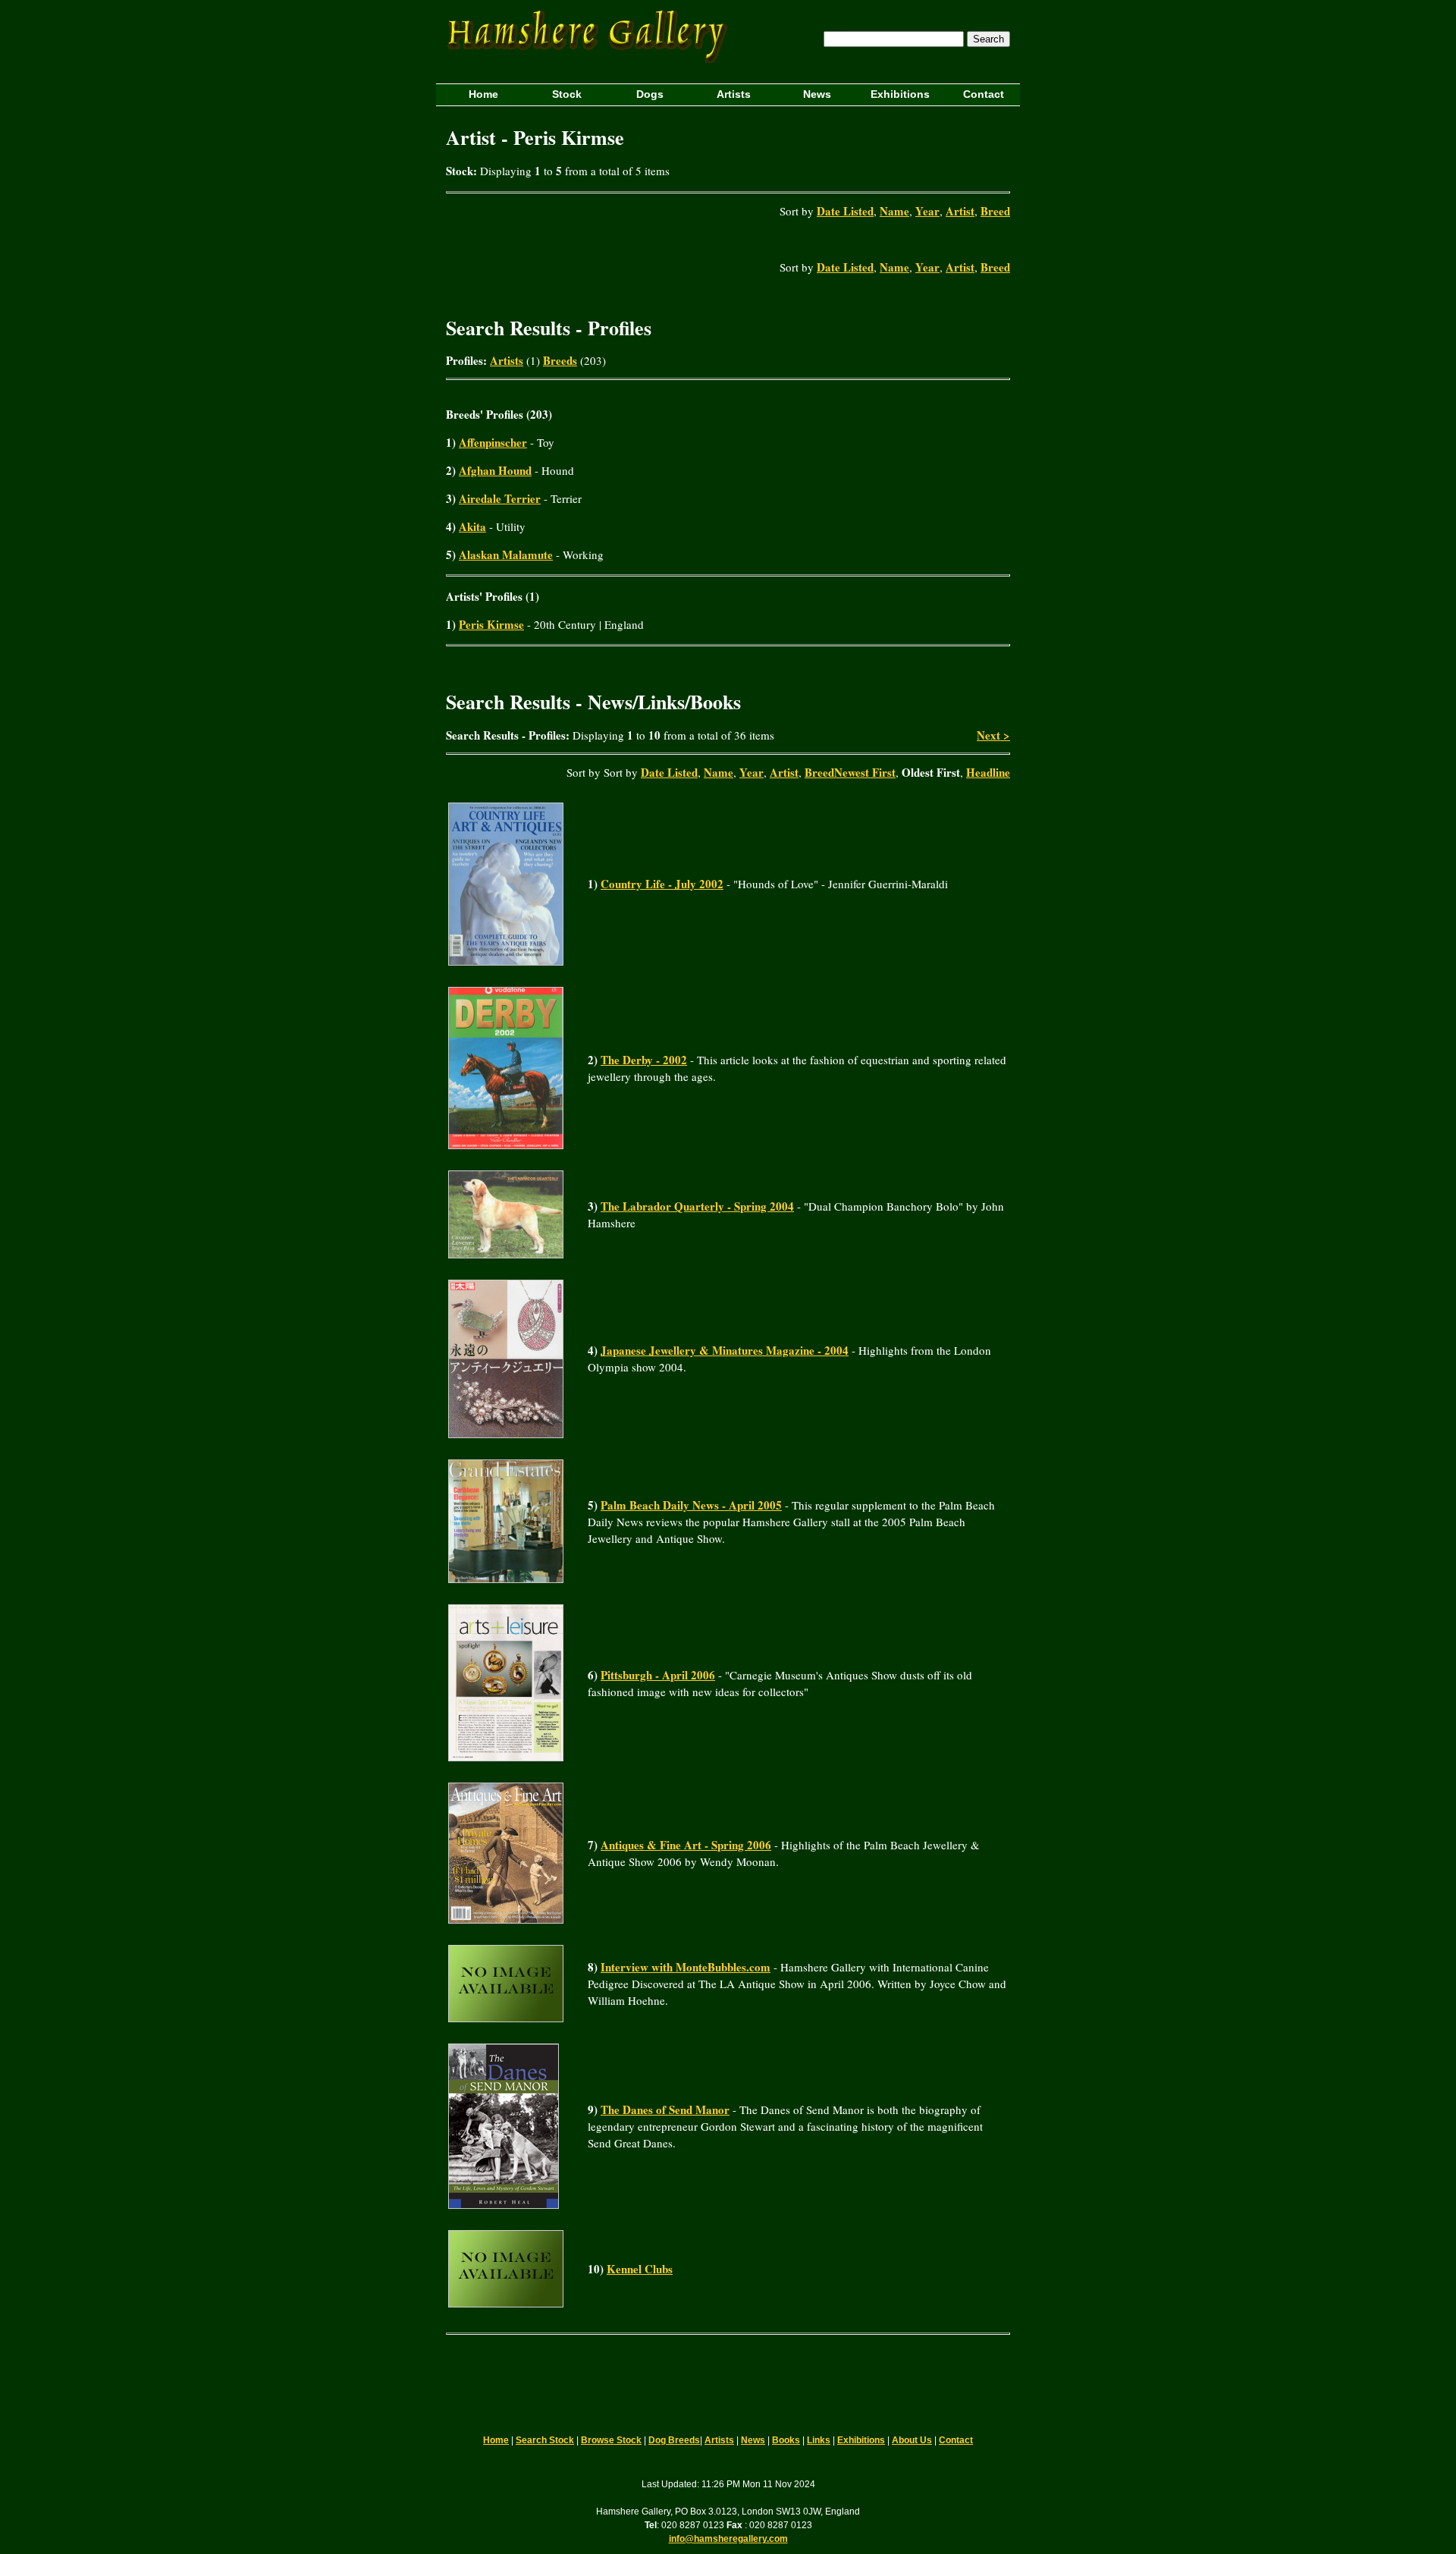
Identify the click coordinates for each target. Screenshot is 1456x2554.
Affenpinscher (493, 442)
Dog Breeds (674, 2440)
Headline (988, 772)
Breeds (560, 360)
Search (988, 39)
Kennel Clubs (640, 2269)
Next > (993, 735)
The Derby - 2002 (644, 1060)
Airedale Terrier (500, 498)
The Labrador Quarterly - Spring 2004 (697, 1206)
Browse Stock (611, 2440)
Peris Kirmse (491, 624)
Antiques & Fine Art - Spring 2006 (686, 1845)
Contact (956, 2440)
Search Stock (545, 2440)
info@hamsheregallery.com (728, 2539)
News (753, 2440)
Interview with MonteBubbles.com (686, 1967)
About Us (912, 2440)
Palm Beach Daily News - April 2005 (691, 1505)
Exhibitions (861, 2440)
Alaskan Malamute (506, 554)
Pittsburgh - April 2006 (658, 1675)
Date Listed (845, 211)
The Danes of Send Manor (665, 2109)
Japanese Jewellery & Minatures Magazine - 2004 (725, 1350)
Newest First (865, 772)
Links (819, 2440)
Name (894, 211)
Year (927, 211)
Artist (960, 211)
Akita (472, 526)
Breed (995, 211)
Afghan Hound (495, 470)
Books (786, 2440)
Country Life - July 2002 (662, 884)
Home (496, 2440)
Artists (507, 360)
